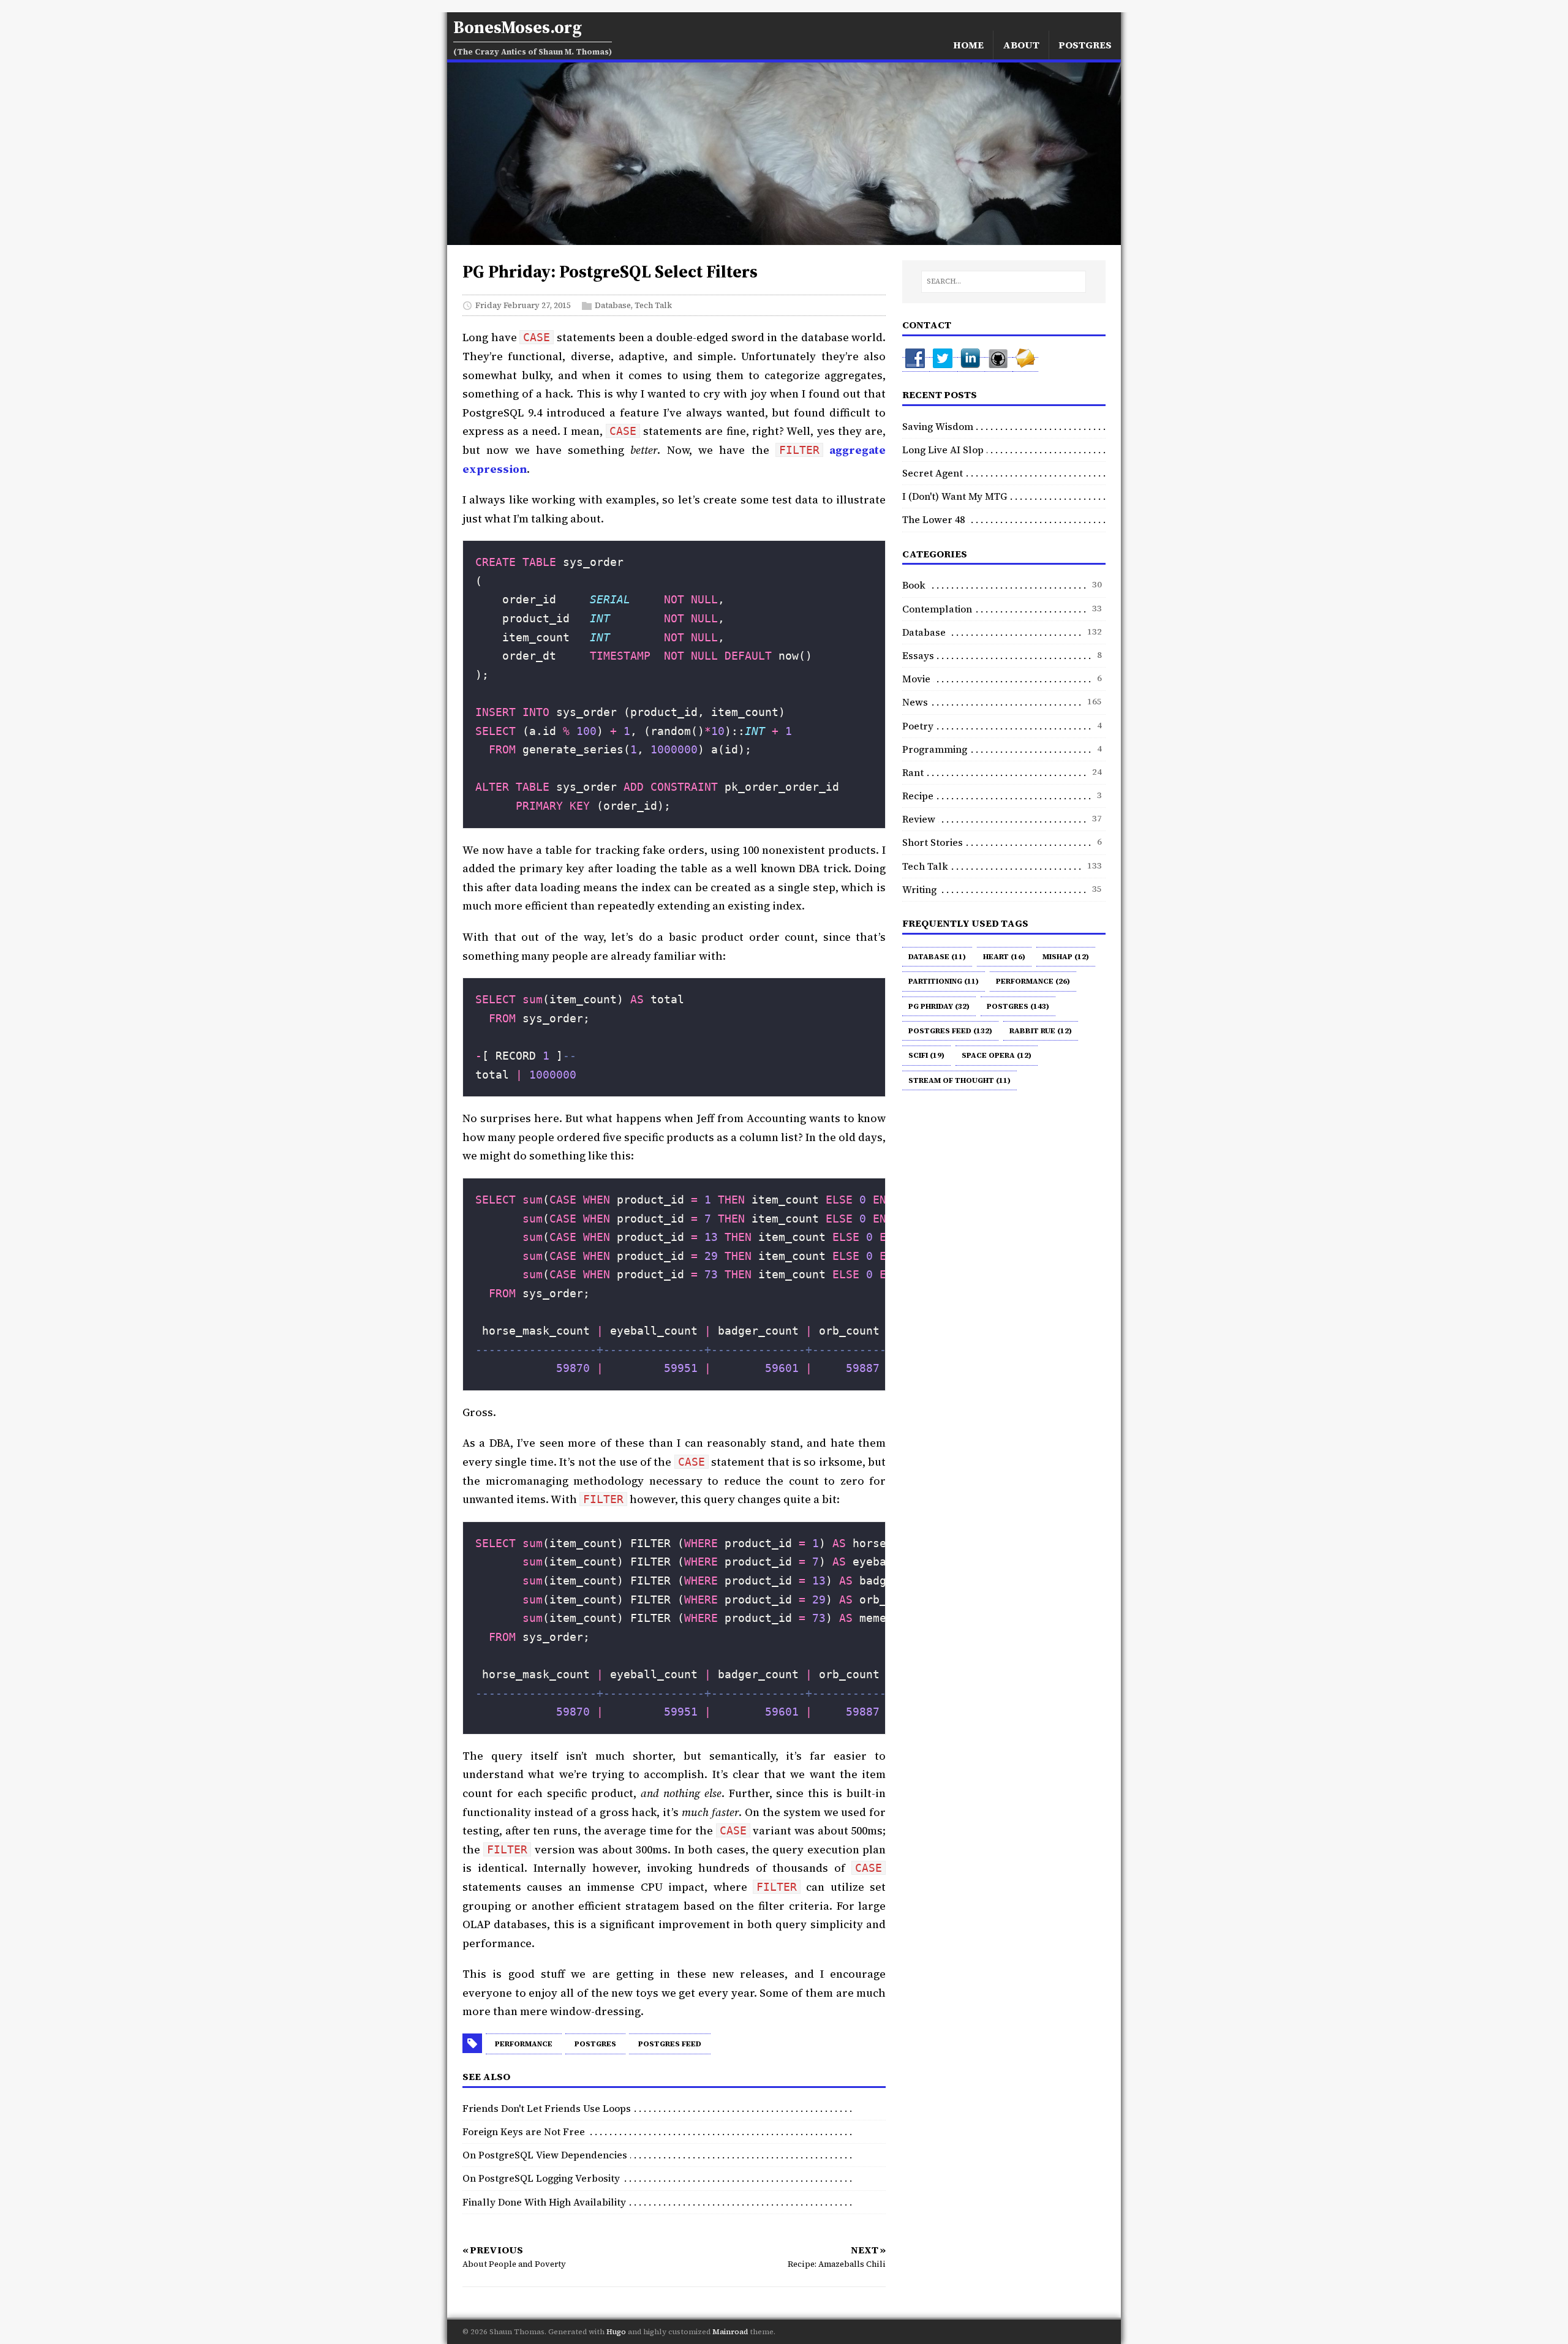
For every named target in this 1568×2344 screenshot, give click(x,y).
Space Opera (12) (997, 1055)
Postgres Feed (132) (950, 1031)
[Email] (1025, 364)
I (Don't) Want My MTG (955, 496)
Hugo (616, 2332)
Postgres (595, 2044)
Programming (935, 749)
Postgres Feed (670, 2044)
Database (613, 305)
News (915, 702)
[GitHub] (999, 364)
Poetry (918, 726)
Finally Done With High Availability (544, 2202)
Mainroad (730, 2332)
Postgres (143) (1018, 1006)
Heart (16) (1004, 957)
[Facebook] (916, 364)
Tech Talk (653, 305)
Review (919, 819)
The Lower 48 (933, 519)
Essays (918, 655)
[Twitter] (944, 364)
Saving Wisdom (938, 426)
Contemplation (937, 609)
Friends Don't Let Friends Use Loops (547, 2108)
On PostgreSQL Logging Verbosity (541, 2178)
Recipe (918, 796)
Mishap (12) (1066, 957)
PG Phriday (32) (939, 1006)
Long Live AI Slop (943, 450)
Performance (524, 2044)
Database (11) (937, 957)
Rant (913, 772)
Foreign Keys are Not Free (524, 2131)
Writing (919, 889)
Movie (916, 679)
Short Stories (933, 842)
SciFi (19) (926, 1055)
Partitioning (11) (944, 981)
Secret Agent (933, 473)
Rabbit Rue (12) (1041, 1031)
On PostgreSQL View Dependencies (545, 2155)
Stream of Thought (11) (959, 1080)
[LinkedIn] (971, 364)
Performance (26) (1033, 981)
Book (914, 585)
